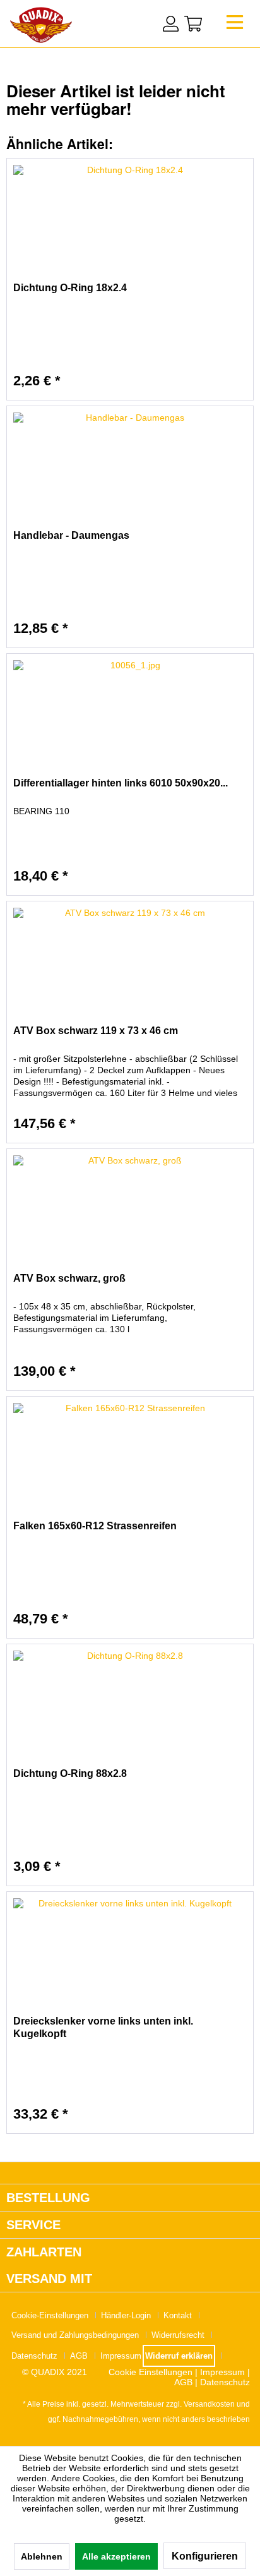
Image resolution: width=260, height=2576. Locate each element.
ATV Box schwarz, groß (69, 1278)
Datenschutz (34, 2356)
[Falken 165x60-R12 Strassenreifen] (130, 1460)
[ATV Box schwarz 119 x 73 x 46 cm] (130, 965)
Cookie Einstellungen (151, 2372)
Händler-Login (126, 2315)
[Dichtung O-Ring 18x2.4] (130, 222)
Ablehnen (42, 2556)
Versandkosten (209, 2404)
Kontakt (178, 2315)
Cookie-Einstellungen (50, 2315)
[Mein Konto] (171, 24)
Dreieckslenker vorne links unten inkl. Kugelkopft (103, 2027)
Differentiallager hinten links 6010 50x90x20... (121, 783)
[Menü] (235, 26)
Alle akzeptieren (116, 2556)
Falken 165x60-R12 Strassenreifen (95, 1526)
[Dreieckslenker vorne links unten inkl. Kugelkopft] (130, 1955)
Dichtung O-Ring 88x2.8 (70, 1773)
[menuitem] (235, 26)
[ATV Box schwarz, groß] (130, 1212)
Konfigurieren (205, 2556)
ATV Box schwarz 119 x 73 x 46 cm (96, 1031)
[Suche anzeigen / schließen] (145, 22)
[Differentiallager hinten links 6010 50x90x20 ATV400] (130, 717)
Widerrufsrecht (178, 2335)
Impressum (121, 2356)
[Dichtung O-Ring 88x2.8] (130, 1707)
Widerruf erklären (179, 2356)
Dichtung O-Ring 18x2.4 (70, 288)
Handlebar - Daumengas (71, 535)
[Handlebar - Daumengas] (130, 469)
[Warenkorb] (193, 24)
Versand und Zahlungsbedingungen (75, 2335)
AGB (79, 2356)
